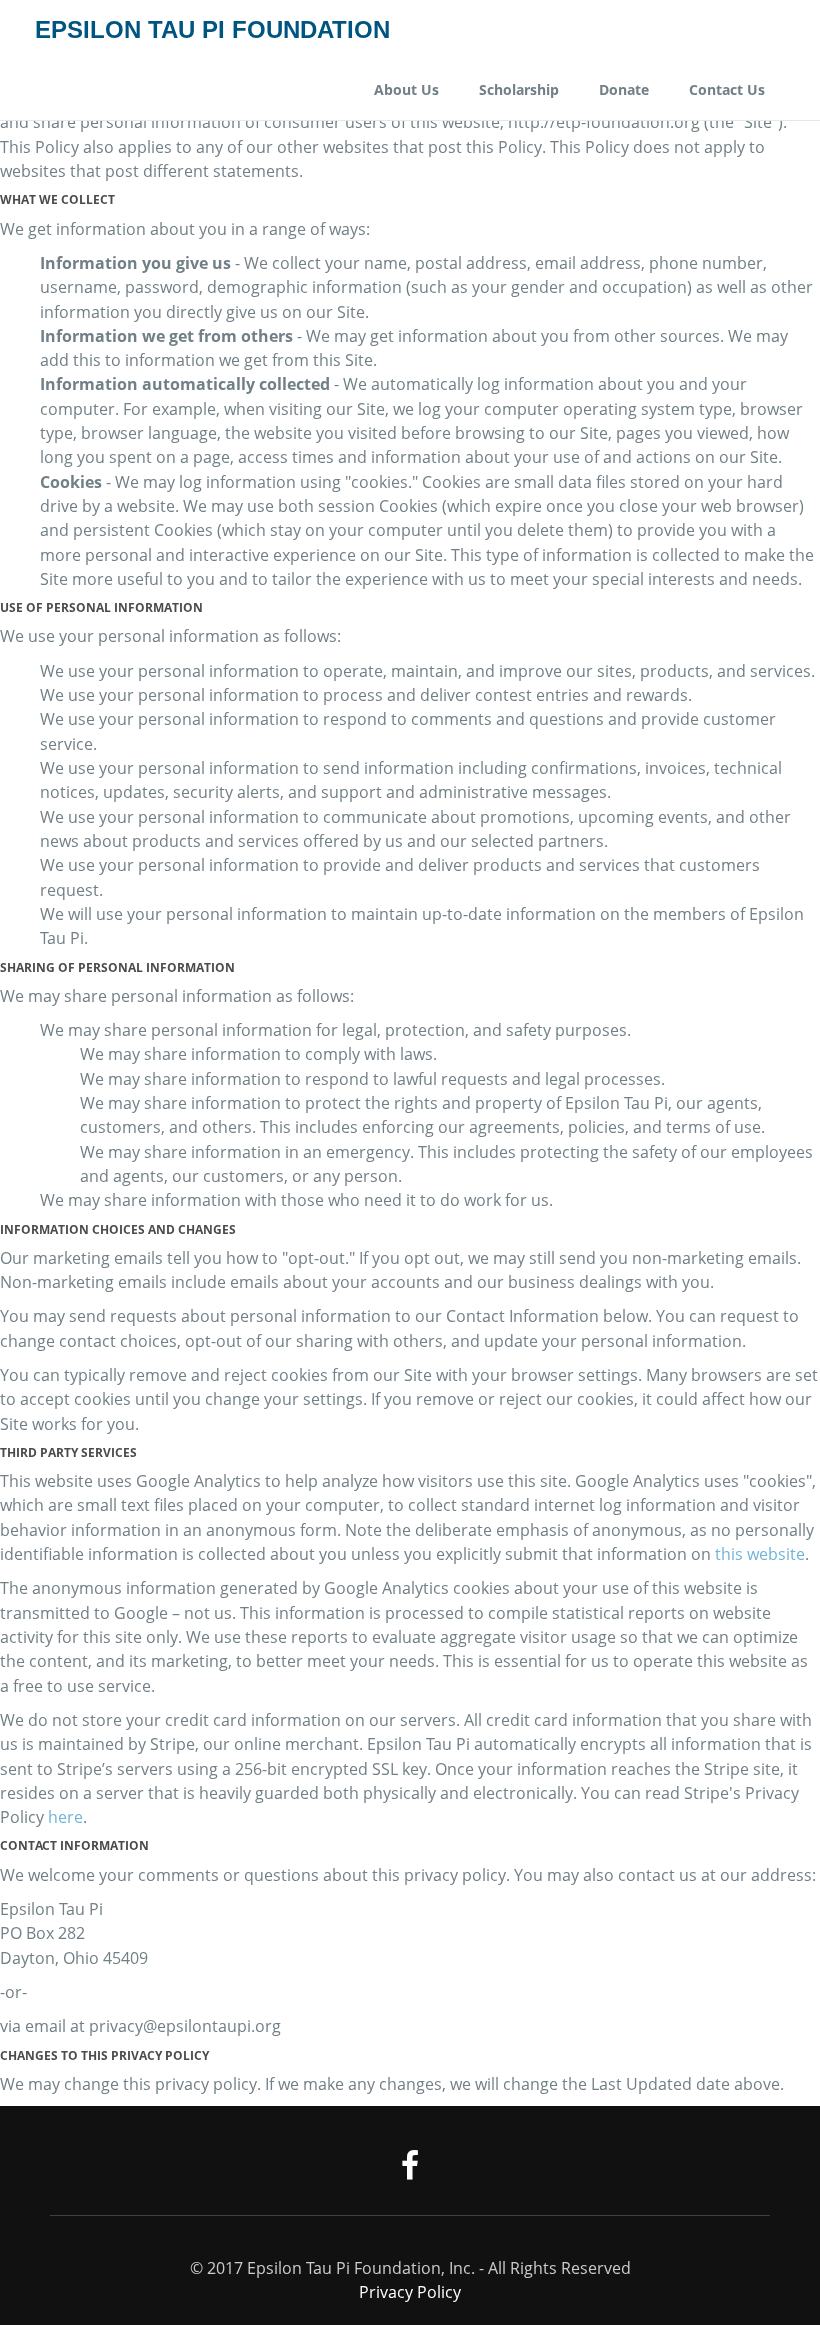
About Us (406, 89)
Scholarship (519, 89)
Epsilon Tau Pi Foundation (212, 30)
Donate (624, 89)
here (65, 1817)
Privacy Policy (410, 2292)
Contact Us (727, 89)
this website (760, 1554)
